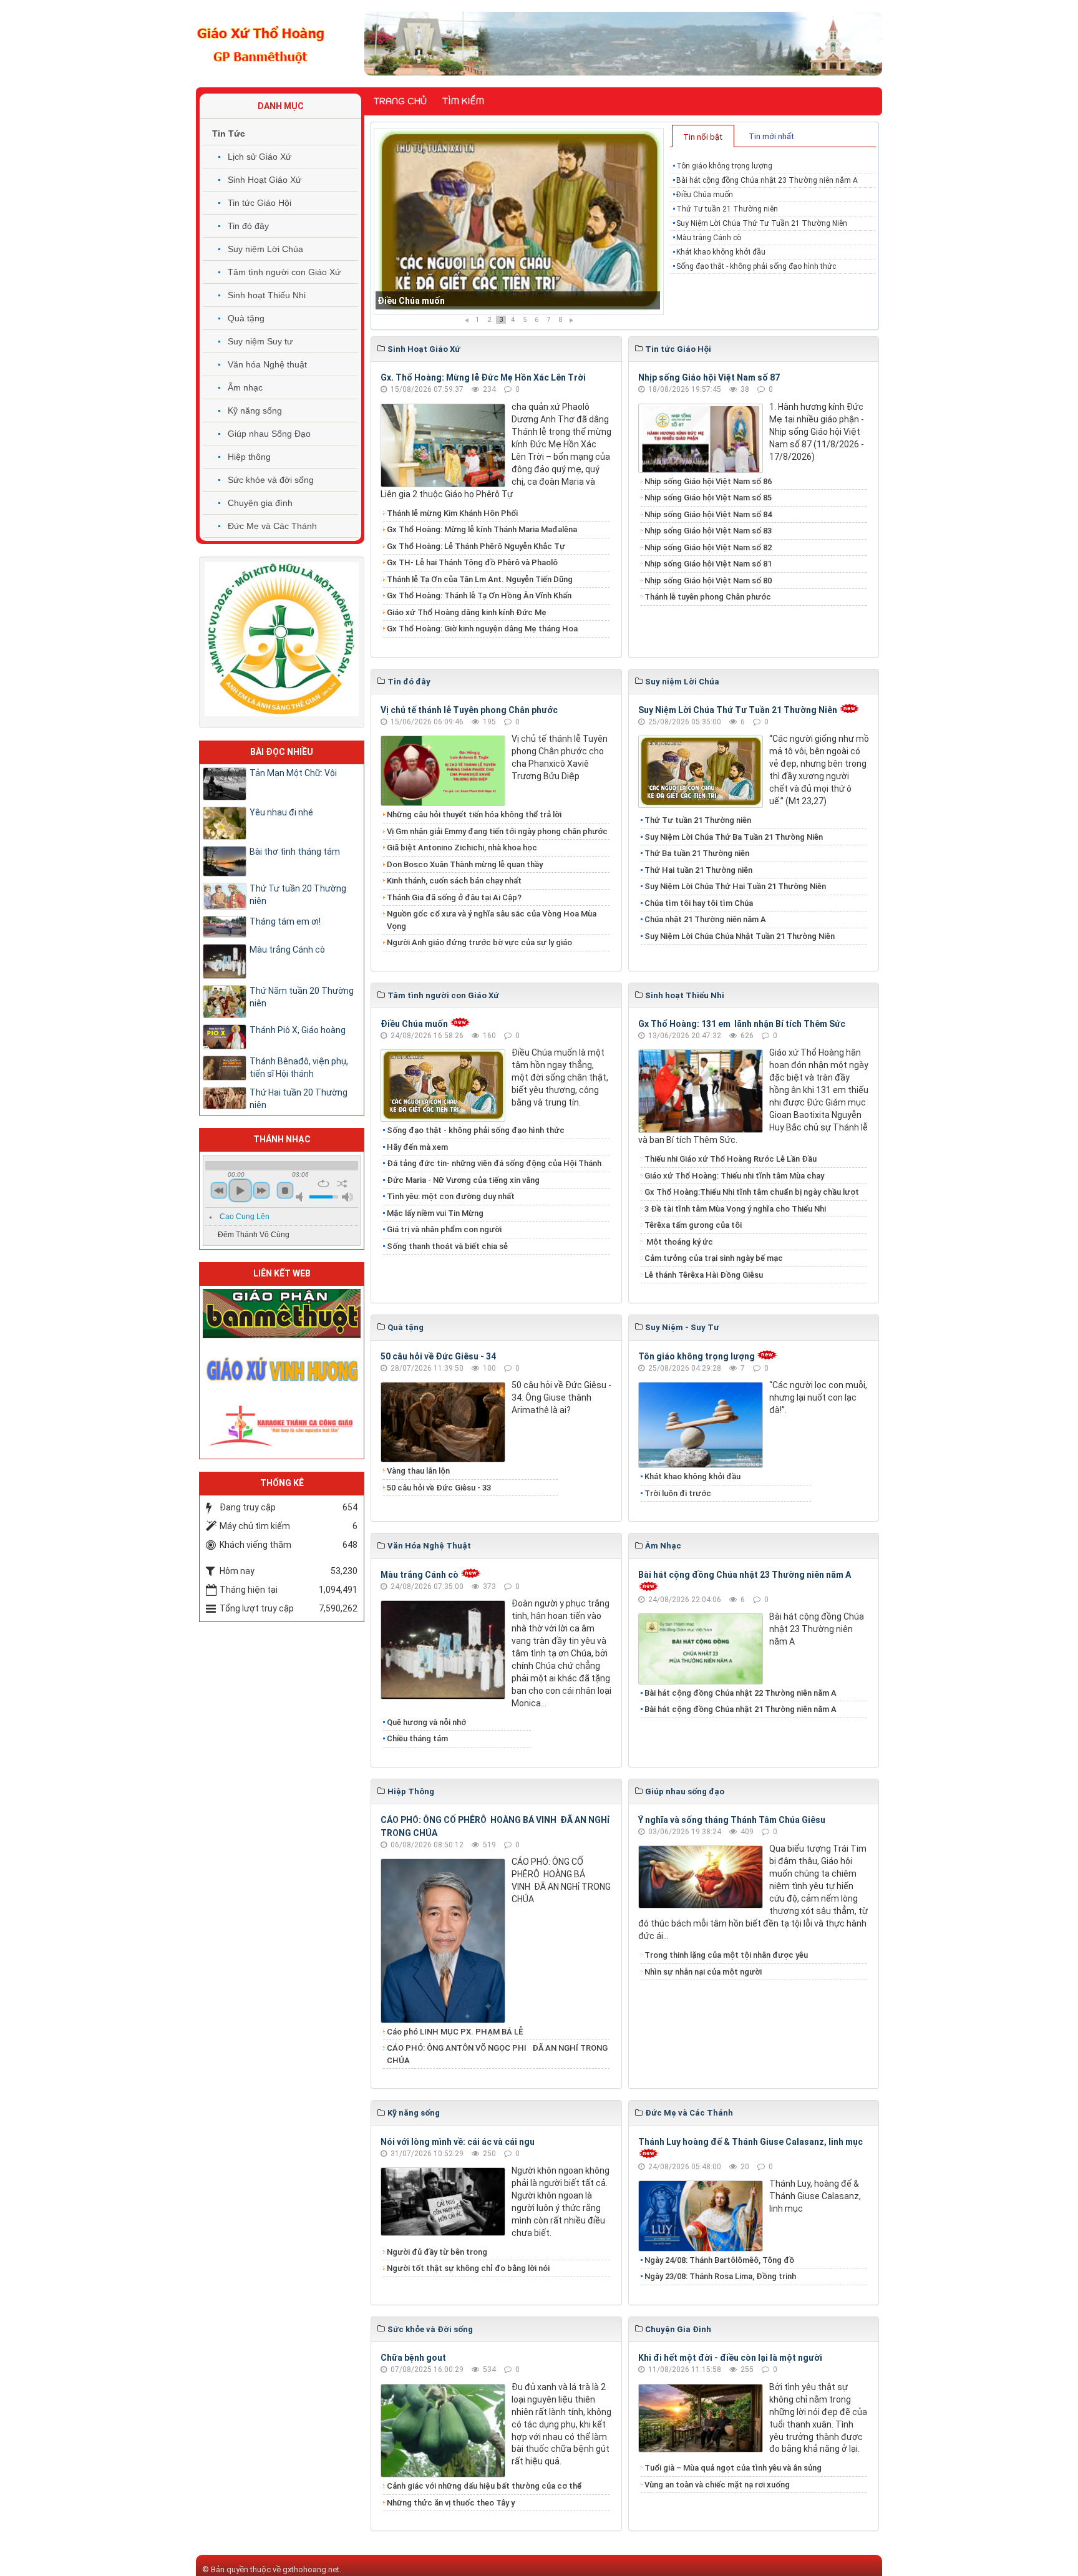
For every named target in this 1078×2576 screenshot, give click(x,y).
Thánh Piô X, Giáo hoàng (298, 1030)
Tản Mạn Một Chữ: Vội (293, 773)
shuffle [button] (342, 1184)
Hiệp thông (249, 457)
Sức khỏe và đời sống (271, 480)
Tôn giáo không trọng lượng (724, 166)
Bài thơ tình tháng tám (295, 852)
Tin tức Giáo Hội (260, 203)
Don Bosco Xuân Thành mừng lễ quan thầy (465, 864)
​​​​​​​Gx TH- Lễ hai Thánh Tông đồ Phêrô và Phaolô (472, 562)
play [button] (240, 1190)
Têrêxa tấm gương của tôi (693, 1225)
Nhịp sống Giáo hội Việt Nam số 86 (708, 481)
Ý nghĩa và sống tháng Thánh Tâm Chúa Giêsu (732, 1820)
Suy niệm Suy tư (260, 341)
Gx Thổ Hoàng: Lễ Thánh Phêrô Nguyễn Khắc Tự (476, 546)
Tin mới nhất (771, 136)
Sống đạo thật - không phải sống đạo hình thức (756, 266)
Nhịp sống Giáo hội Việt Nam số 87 (709, 377)
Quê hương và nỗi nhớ (426, 1722)
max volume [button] (347, 1197)
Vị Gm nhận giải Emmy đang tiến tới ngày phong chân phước (497, 831)
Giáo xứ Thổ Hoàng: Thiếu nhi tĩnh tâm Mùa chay (734, 1176)
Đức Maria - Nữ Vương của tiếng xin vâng (463, 1180)
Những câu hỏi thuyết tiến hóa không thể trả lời (474, 814)
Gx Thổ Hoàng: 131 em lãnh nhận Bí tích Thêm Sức (742, 1024)
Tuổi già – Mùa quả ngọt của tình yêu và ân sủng (733, 2468)
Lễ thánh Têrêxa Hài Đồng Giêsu (704, 1275)
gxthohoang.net (311, 2569)
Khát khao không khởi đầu (721, 252)
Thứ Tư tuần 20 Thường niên (298, 895)
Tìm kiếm (463, 101)
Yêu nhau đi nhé (281, 812)
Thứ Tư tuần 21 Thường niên (436, 301)
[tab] (703, 136)
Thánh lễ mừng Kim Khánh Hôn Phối (452, 513)
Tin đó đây (248, 226)
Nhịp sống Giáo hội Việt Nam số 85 (708, 498)
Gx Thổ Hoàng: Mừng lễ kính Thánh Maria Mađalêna (482, 529)
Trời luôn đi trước (678, 1493)
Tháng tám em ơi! (285, 921)
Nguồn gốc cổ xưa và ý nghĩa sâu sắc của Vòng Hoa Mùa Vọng (492, 920)
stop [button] (285, 1190)
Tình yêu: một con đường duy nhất (451, 1196)
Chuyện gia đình (260, 503)
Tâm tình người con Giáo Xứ (284, 272)
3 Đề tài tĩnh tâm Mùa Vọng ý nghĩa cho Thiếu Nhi (735, 1209)
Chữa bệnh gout (413, 2358)
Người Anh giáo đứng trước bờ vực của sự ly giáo (479, 942)
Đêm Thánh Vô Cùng (254, 1235)
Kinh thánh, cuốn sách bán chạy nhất (454, 881)
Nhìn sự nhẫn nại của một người (703, 1972)
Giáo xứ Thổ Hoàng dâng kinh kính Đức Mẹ (467, 612)
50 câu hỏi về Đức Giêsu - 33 (439, 1488)
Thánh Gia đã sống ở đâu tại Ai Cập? (454, 897)
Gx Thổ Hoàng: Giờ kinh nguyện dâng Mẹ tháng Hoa (482, 629)
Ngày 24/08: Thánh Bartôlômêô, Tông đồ (719, 2260)
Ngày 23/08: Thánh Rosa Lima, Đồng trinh (720, 2276)
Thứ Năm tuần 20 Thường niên (302, 997)
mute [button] (301, 1197)
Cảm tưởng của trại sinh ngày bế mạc (714, 1258)
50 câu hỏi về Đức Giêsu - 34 (438, 1356)
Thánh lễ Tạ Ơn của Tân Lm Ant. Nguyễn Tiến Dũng (480, 579)
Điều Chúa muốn (705, 195)
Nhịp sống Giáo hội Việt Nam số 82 (708, 547)
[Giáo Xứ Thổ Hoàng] (261, 43)
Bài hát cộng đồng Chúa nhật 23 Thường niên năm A (767, 180)
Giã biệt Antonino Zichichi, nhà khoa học (462, 848)
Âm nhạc (245, 387)
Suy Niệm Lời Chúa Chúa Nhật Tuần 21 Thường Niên (740, 936)
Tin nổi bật (703, 137)
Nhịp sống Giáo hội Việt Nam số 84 (708, 514)
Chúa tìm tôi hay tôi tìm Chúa (699, 903)
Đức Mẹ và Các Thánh (272, 526)
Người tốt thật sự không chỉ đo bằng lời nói (468, 2268)
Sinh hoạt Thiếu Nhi (267, 295)
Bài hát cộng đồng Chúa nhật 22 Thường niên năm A (741, 1693)
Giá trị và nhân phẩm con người (444, 1229)
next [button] (261, 1190)
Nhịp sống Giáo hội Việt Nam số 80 (708, 581)
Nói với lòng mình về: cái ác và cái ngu (458, 2142)
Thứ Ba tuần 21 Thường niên (697, 853)
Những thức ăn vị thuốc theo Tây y (451, 2503)
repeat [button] (323, 1184)
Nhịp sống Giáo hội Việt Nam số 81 (708, 564)
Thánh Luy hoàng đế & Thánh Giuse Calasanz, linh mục (750, 2142)
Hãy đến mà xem (417, 1147)
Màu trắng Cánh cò (709, 238)
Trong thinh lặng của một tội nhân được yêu (726, 1955)
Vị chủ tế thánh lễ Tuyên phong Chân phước (469, 710)
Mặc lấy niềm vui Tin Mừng (435, 1213)
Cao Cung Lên (245, 1217)
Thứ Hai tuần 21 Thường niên (698, 870)
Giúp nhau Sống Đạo (269, 434)
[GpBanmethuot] (282, 1313)
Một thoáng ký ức (679, 1242)
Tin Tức (229, 134)
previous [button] (219, 1190)
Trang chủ (400, 101)
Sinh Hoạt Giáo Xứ (265, 180)
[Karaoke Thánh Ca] (282, 1424)
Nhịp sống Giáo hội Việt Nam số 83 (708, 531)
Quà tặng (246, 318)
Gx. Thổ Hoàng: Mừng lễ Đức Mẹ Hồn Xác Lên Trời (483, 377)
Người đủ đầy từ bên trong (437, 2252)
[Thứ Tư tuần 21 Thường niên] (519, 221)
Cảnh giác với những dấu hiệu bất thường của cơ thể (486, 2486)
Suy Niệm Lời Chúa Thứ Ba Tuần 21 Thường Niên (734, 837)
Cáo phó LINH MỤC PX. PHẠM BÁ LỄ (455, 2032)
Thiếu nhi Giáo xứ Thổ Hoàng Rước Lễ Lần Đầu (731, 1159)
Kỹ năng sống (255, 411)
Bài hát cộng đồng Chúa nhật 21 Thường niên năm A (741, 1709)
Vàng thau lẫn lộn (418, 1471)
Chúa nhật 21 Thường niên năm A (705, 919)
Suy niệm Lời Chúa (265, 249)
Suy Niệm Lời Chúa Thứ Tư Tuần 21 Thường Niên (762, 223)
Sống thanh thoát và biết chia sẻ (447, 1246)
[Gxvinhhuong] (282, 1369)
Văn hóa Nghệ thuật (267, 364)
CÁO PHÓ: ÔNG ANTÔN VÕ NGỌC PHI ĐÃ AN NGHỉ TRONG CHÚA (497, 2054)
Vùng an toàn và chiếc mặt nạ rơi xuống (717, 2485)
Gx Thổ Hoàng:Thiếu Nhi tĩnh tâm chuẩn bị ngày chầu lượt (752, 1192)
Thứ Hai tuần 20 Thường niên (299, 1099)
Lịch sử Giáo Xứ (260, 157)
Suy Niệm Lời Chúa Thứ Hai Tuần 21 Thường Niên (735, 886)
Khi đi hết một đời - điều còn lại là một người (730, 2358)
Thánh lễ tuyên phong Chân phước (708, 597)
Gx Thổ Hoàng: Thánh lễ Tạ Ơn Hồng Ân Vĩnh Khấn (479, 595)
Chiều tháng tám (417, 1738)
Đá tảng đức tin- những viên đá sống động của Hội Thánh (494, 1163)
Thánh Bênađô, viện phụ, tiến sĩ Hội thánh (299, 1067)
